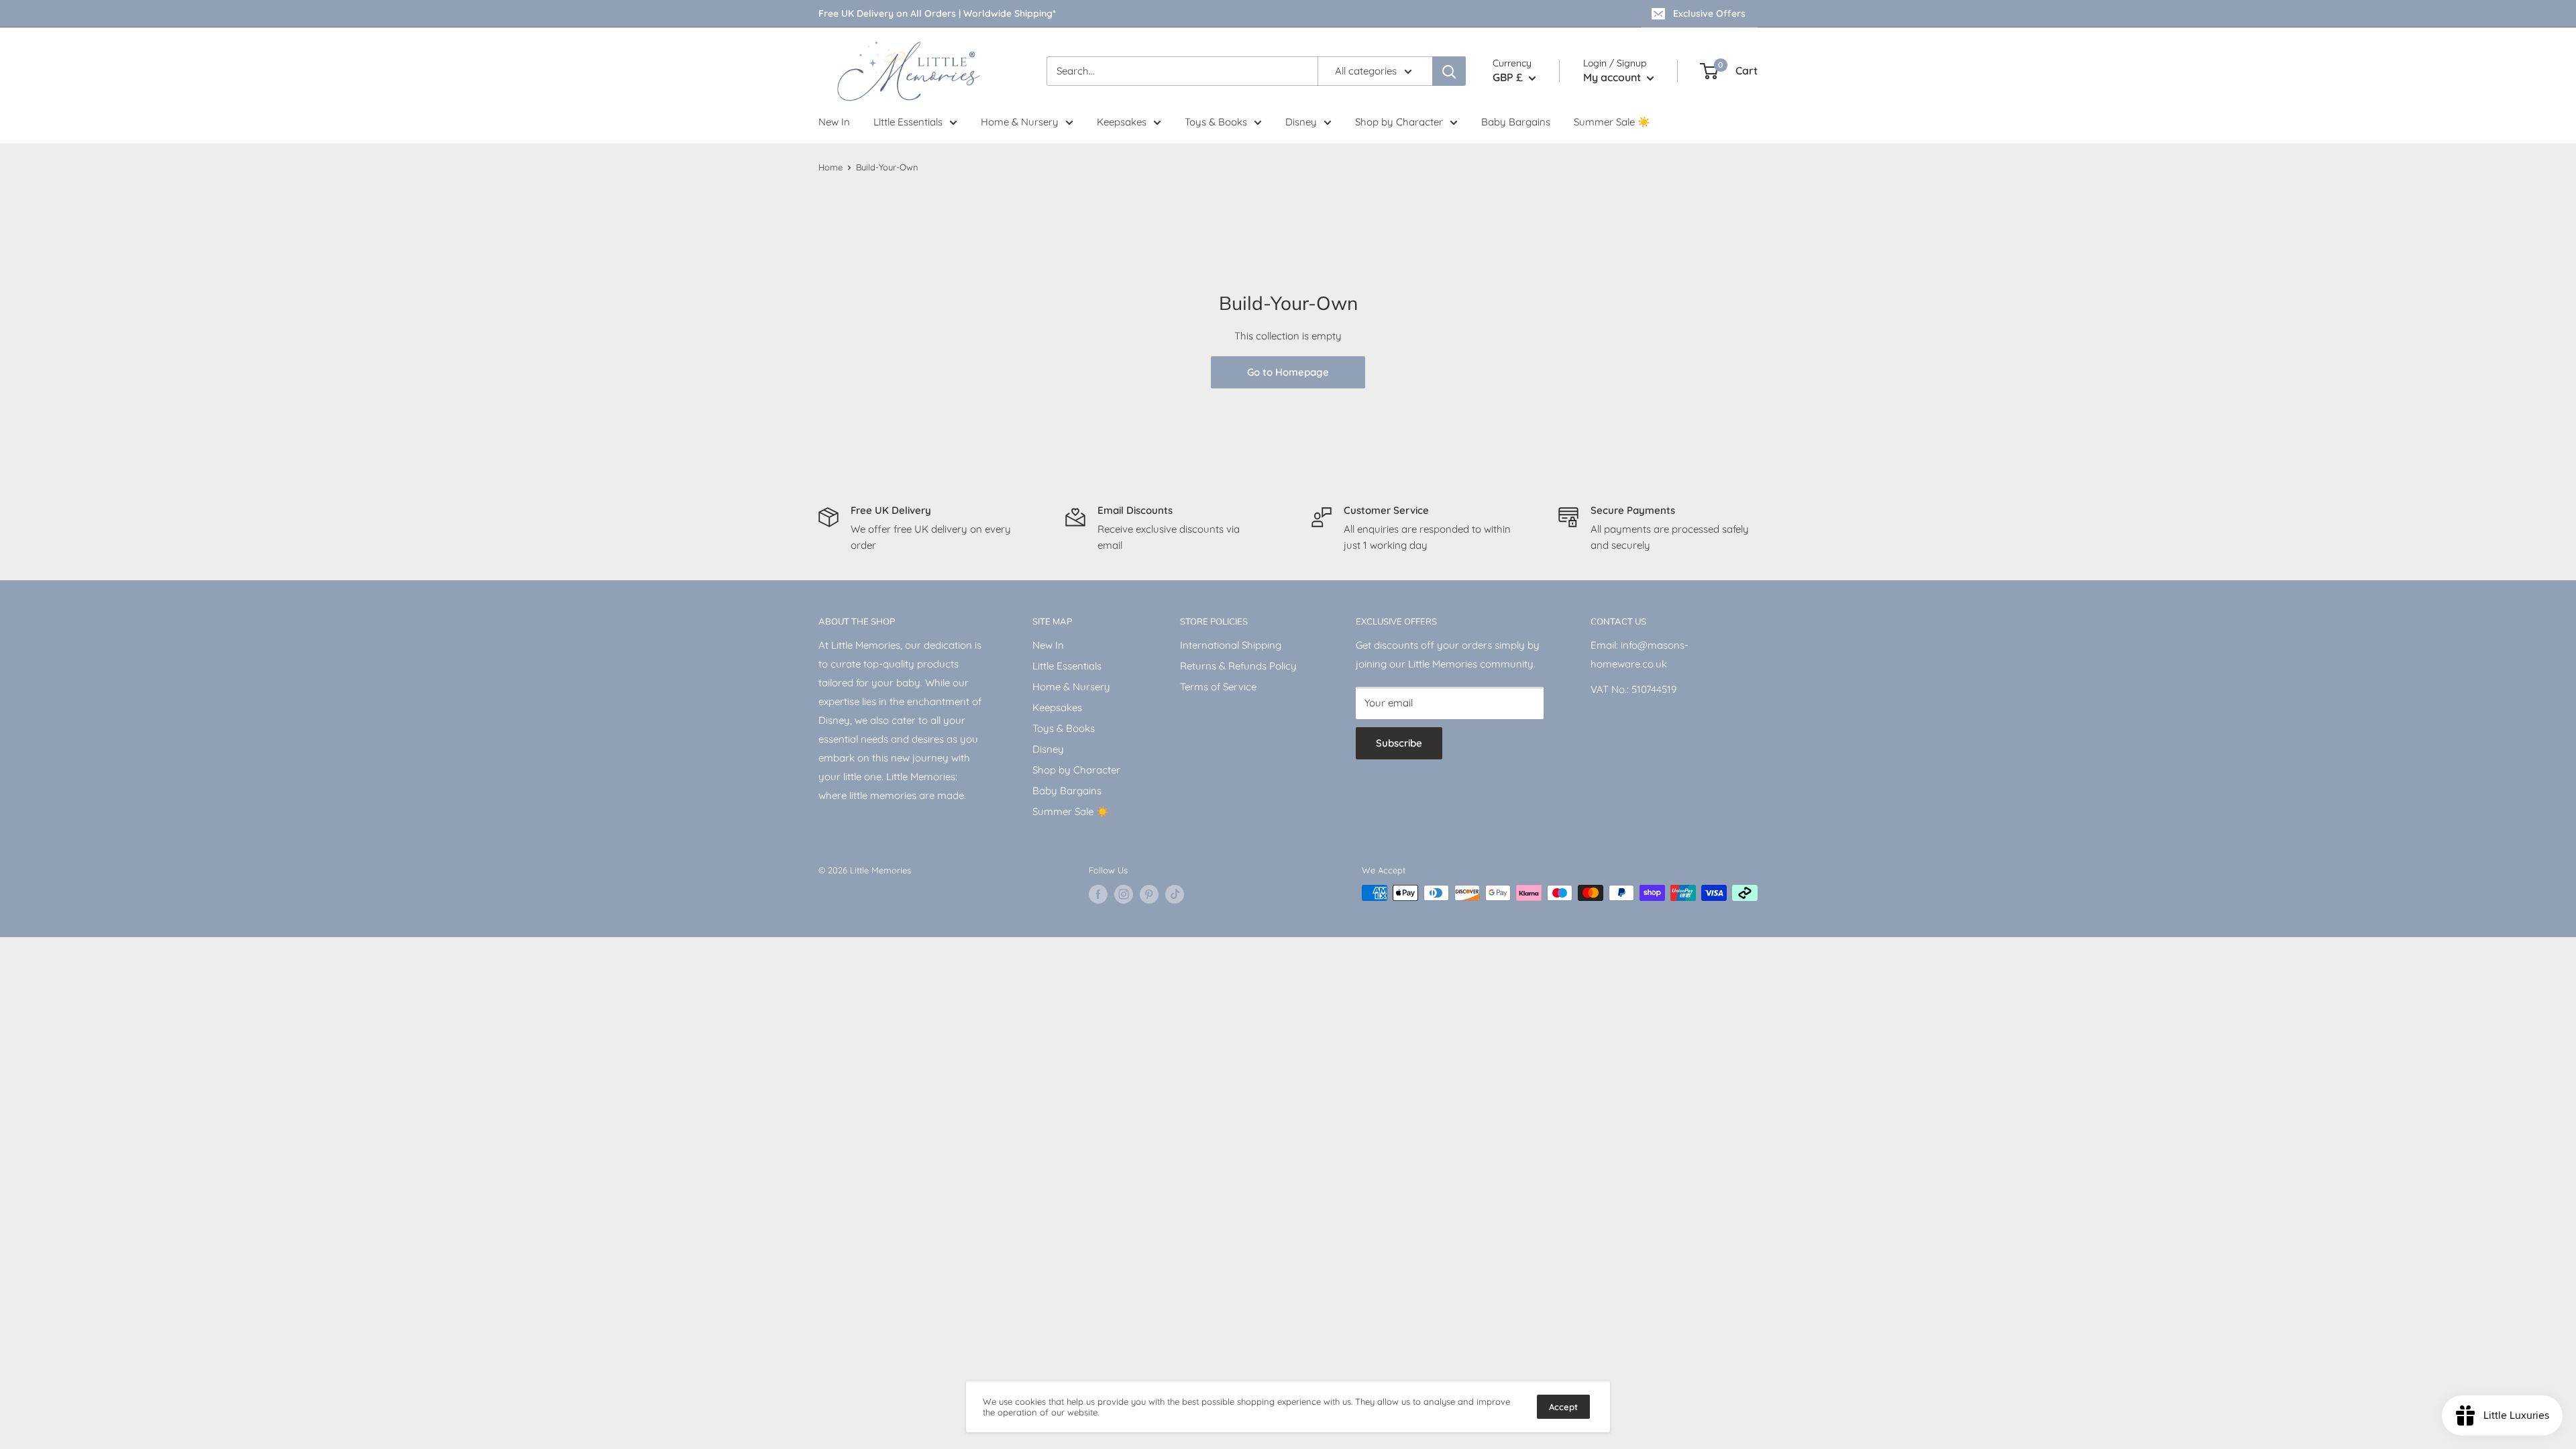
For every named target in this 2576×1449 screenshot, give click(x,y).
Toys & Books (1216, 122)
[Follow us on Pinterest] (1149, 894)
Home (830, 167)
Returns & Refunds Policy (1238, 666)
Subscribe (1399, 743)
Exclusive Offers (1709, 13)
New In (834, 122)
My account (1613, 77)
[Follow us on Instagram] (1124, 894)
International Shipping (1231, 645)
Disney (1301, 122)
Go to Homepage (1288, 372)
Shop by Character (1399, 122)
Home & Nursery (1020, 122)
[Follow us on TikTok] (1175, 894)
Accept (1563, 1407)
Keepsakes (1122, 122)
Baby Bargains (1516, 122)
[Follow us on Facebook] (1098, 894)
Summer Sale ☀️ (1612, 122)
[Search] (1449, 71)
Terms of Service (1218, 687)
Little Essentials (908, 122)
